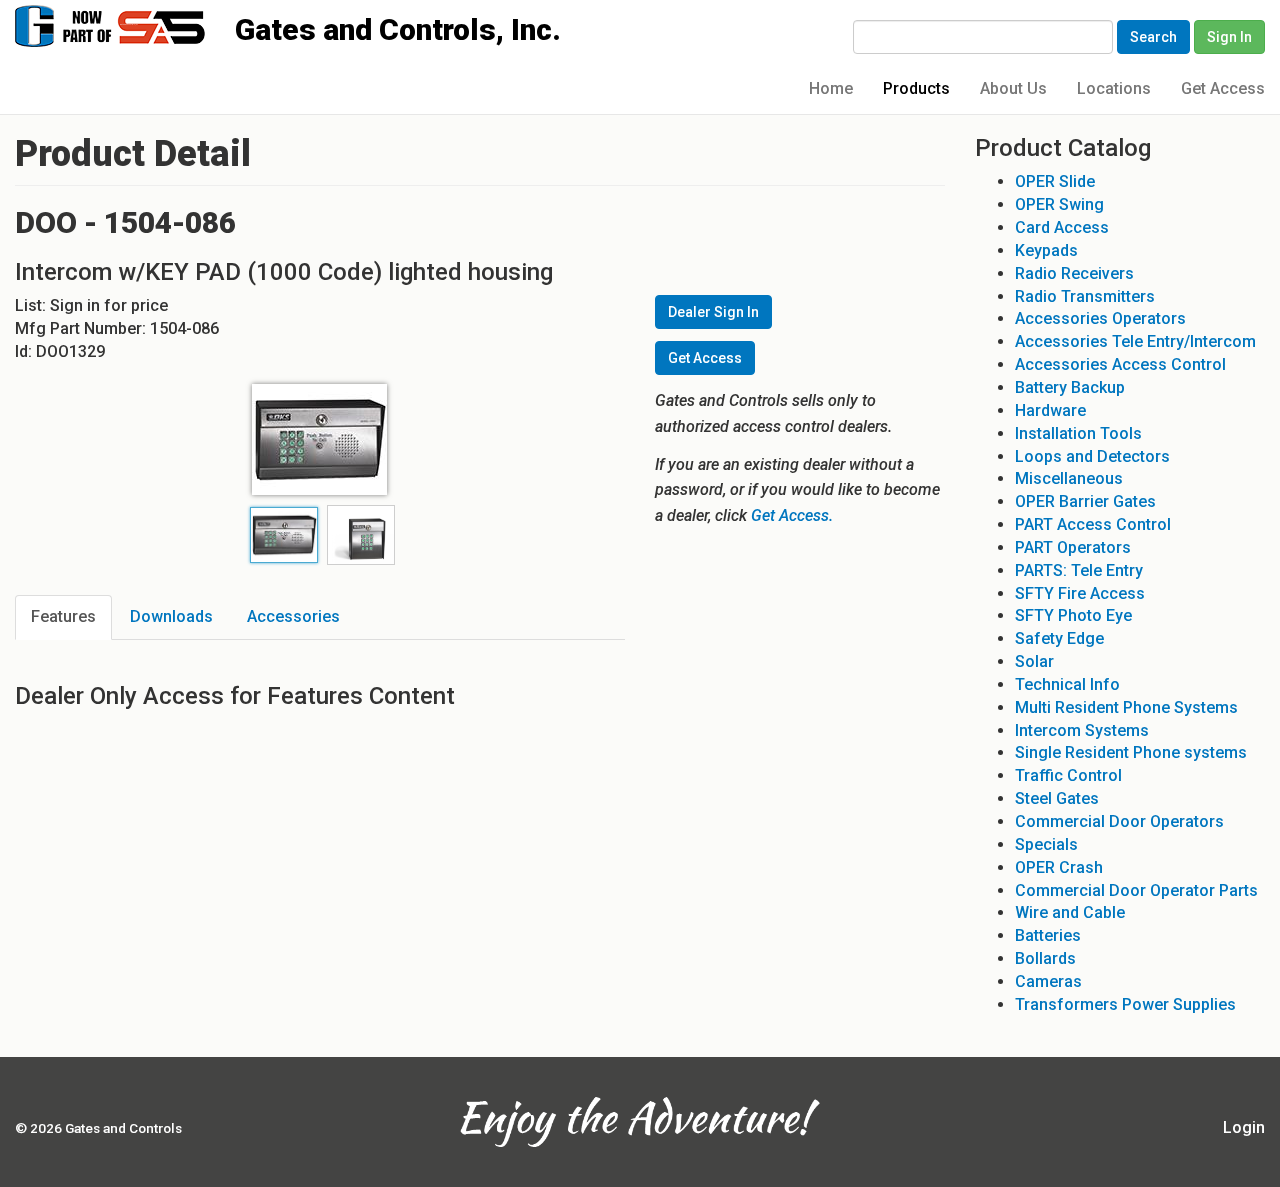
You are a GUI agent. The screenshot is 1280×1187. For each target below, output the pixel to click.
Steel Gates (1057, 798)
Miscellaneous (1069, 478)
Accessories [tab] (293, 616)
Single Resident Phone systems (1131, 752)
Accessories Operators (1100, 318)
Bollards (1045, 958)
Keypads (1046, 250)
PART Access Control (1093, 524)
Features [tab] (63, 616)
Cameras (1048, 981)
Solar (1034, 661)
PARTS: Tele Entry (1079, 570)
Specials (1046, 844)
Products (916, 88)
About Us (1013, 88)
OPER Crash (1059, 867)
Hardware (1050, 410)
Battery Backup (1070, 387)
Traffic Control (1068, 775)
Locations (1114, 88)
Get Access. (792, 515)
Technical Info (1067, 684)
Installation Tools (1078, 433)
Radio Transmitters (1085, 296)
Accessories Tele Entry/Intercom (1135, 341)
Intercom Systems (1082, 730)
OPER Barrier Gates (1085, 501)
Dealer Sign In (713, 312)
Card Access (1062, 227)
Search (1153, 37)
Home (831, 88)
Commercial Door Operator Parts (1136, 890)
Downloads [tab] (171, 616)
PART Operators (1073, 547)
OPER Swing (1059, 204)
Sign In (1229, 37)
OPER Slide (1055, 181)
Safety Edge (1059, 638)
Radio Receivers (1074, 273)
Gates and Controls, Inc (129, 24)
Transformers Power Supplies (1125, 1004)
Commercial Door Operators (1119, 821)
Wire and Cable (1070, 912)
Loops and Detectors (1092, 456)
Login (1244, 1127)
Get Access (1223, 88)
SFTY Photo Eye (1073, 615)
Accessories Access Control (1120, 364)
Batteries (1048, 935)
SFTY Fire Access (1080, 593)
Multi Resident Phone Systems (1126, 707)
